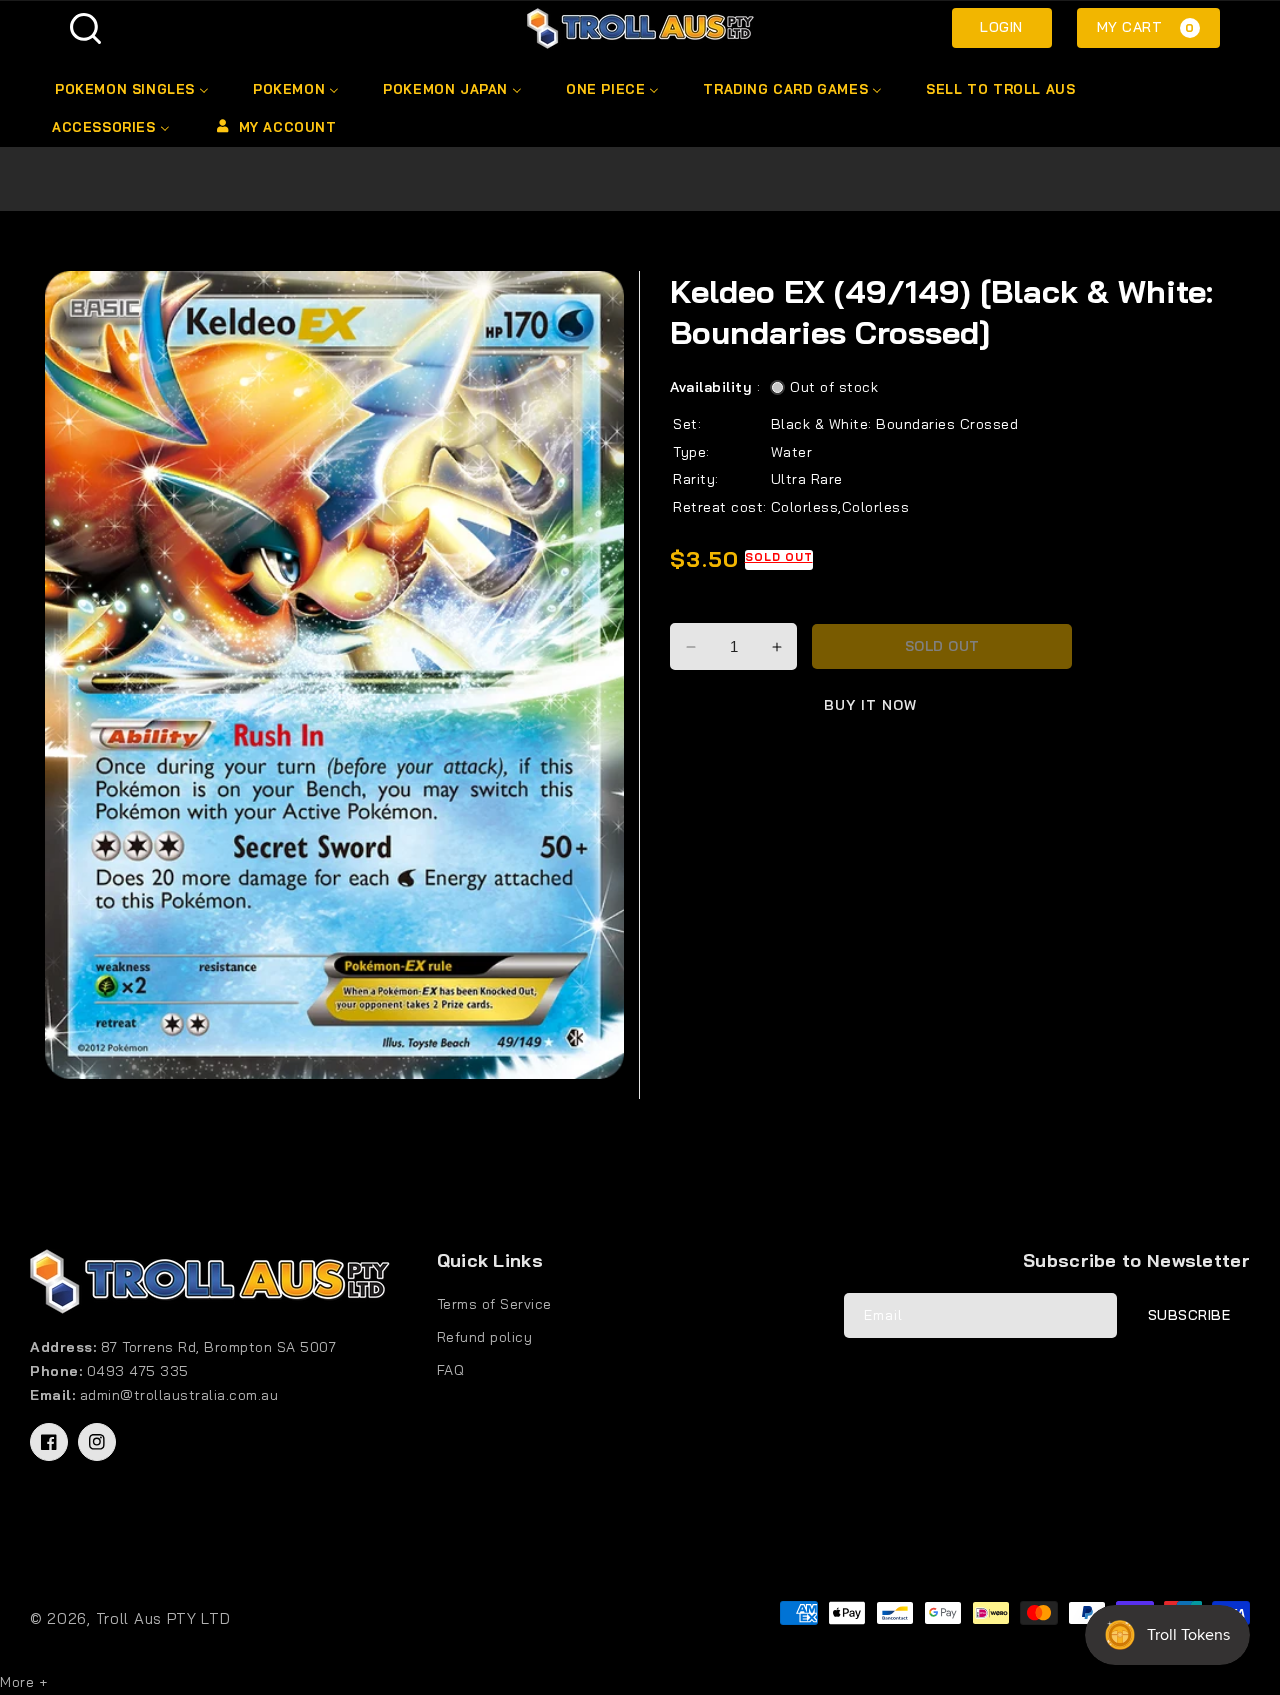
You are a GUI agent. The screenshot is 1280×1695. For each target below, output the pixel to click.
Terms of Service (494, 1304)
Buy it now (870, 705)
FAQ (451, 1370)
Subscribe (1189, 1315)
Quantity (702, 606)
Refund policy (485, 1337)
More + (23, 1682)
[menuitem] (130, 89)
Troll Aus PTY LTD (163, 1618)
